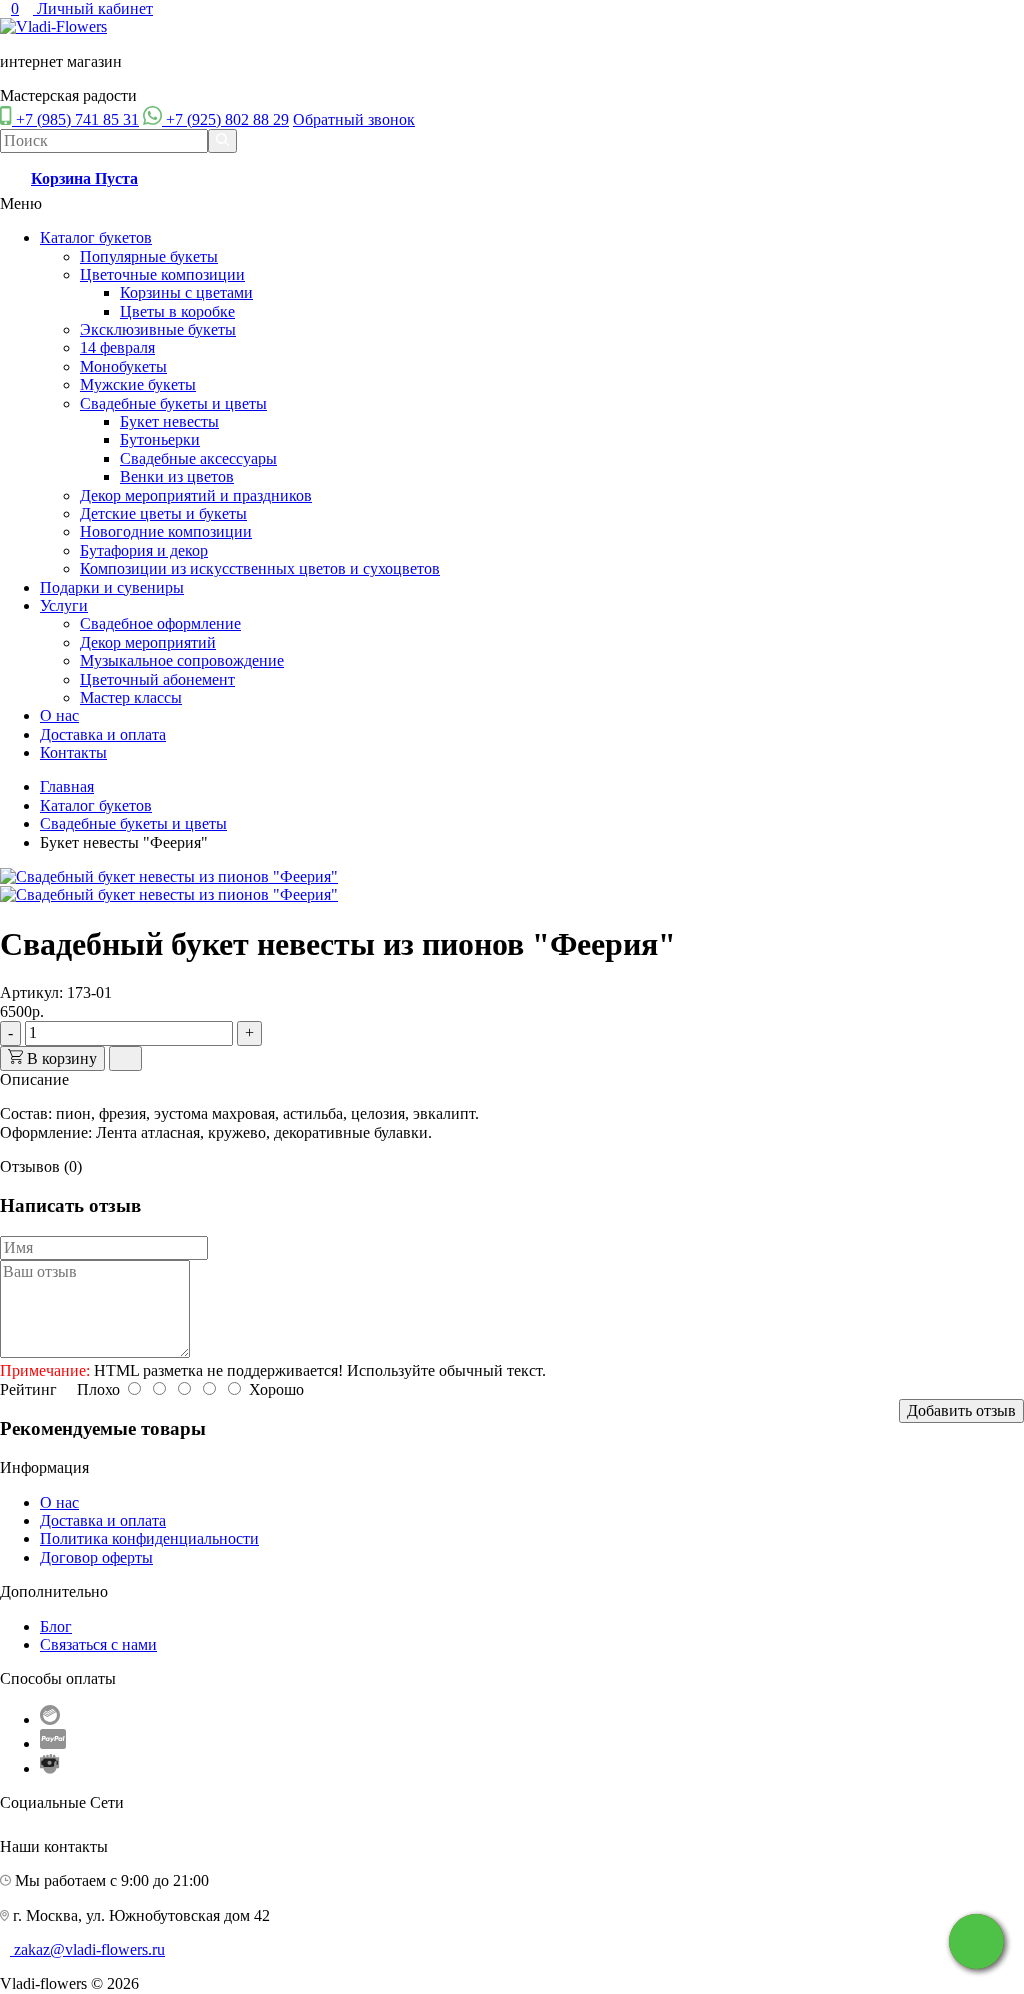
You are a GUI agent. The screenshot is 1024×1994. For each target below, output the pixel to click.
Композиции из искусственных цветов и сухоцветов (260, 568)
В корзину (60, 1058)
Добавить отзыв (961, 1410)
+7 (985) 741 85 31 (77, 119)
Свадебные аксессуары (198, 458)
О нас (59, 715)
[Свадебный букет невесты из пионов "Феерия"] (169, 876)
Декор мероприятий (148, 642)
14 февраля (117, 347)
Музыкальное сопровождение (182, 660)
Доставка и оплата (103, 734)
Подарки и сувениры (112, 587)
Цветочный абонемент (157, 679)
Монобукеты (123, 366)
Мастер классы (131, 697)
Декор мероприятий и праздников (196, 495)
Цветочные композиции (162, 274)
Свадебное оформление (160, 623)
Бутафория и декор (144, 550)
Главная (67, 786)
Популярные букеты (149, 256)
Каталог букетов (96, 237)
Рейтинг (28, 1389)
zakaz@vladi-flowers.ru (89, 1949)
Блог (56, 1626)
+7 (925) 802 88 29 (227, 119)
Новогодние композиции (166, 531)
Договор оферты (96, 1557)
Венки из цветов (177, 476)
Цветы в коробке (177, 311)
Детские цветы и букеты (163, 513)
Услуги (64, 605)
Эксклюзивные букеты (158, 329)
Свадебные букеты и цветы (173, 403)
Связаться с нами (98, 1644)
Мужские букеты (138, 384)
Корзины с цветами (186, 292)
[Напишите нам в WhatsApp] (976, 1941)
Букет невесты (169, 421)
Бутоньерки (160, 439)
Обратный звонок (354, 119)
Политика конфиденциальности (149, 1538)
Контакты (73, 752)
